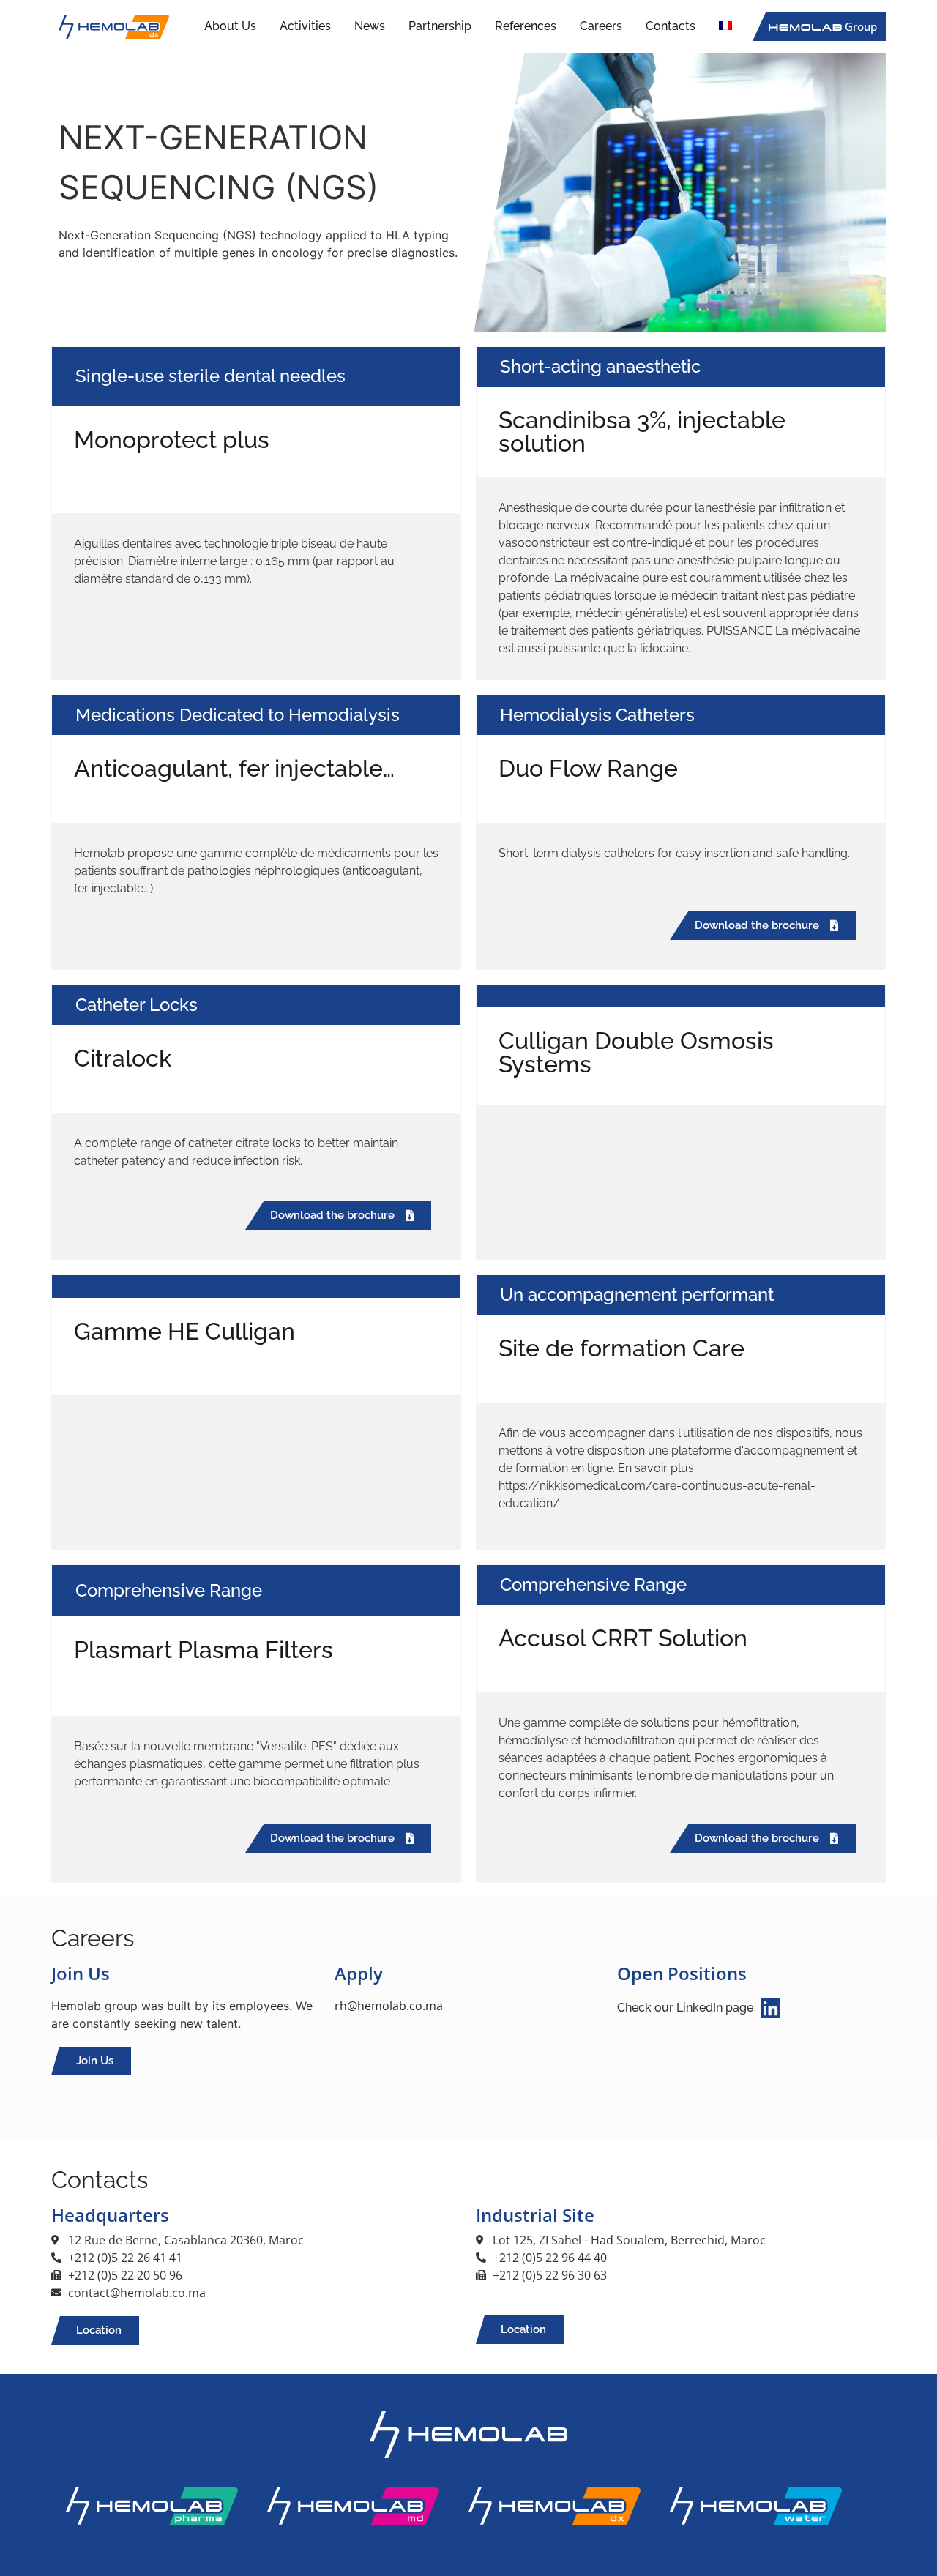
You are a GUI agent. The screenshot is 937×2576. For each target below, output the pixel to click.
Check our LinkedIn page (685, 2008)
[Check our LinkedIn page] (770, 2008)
